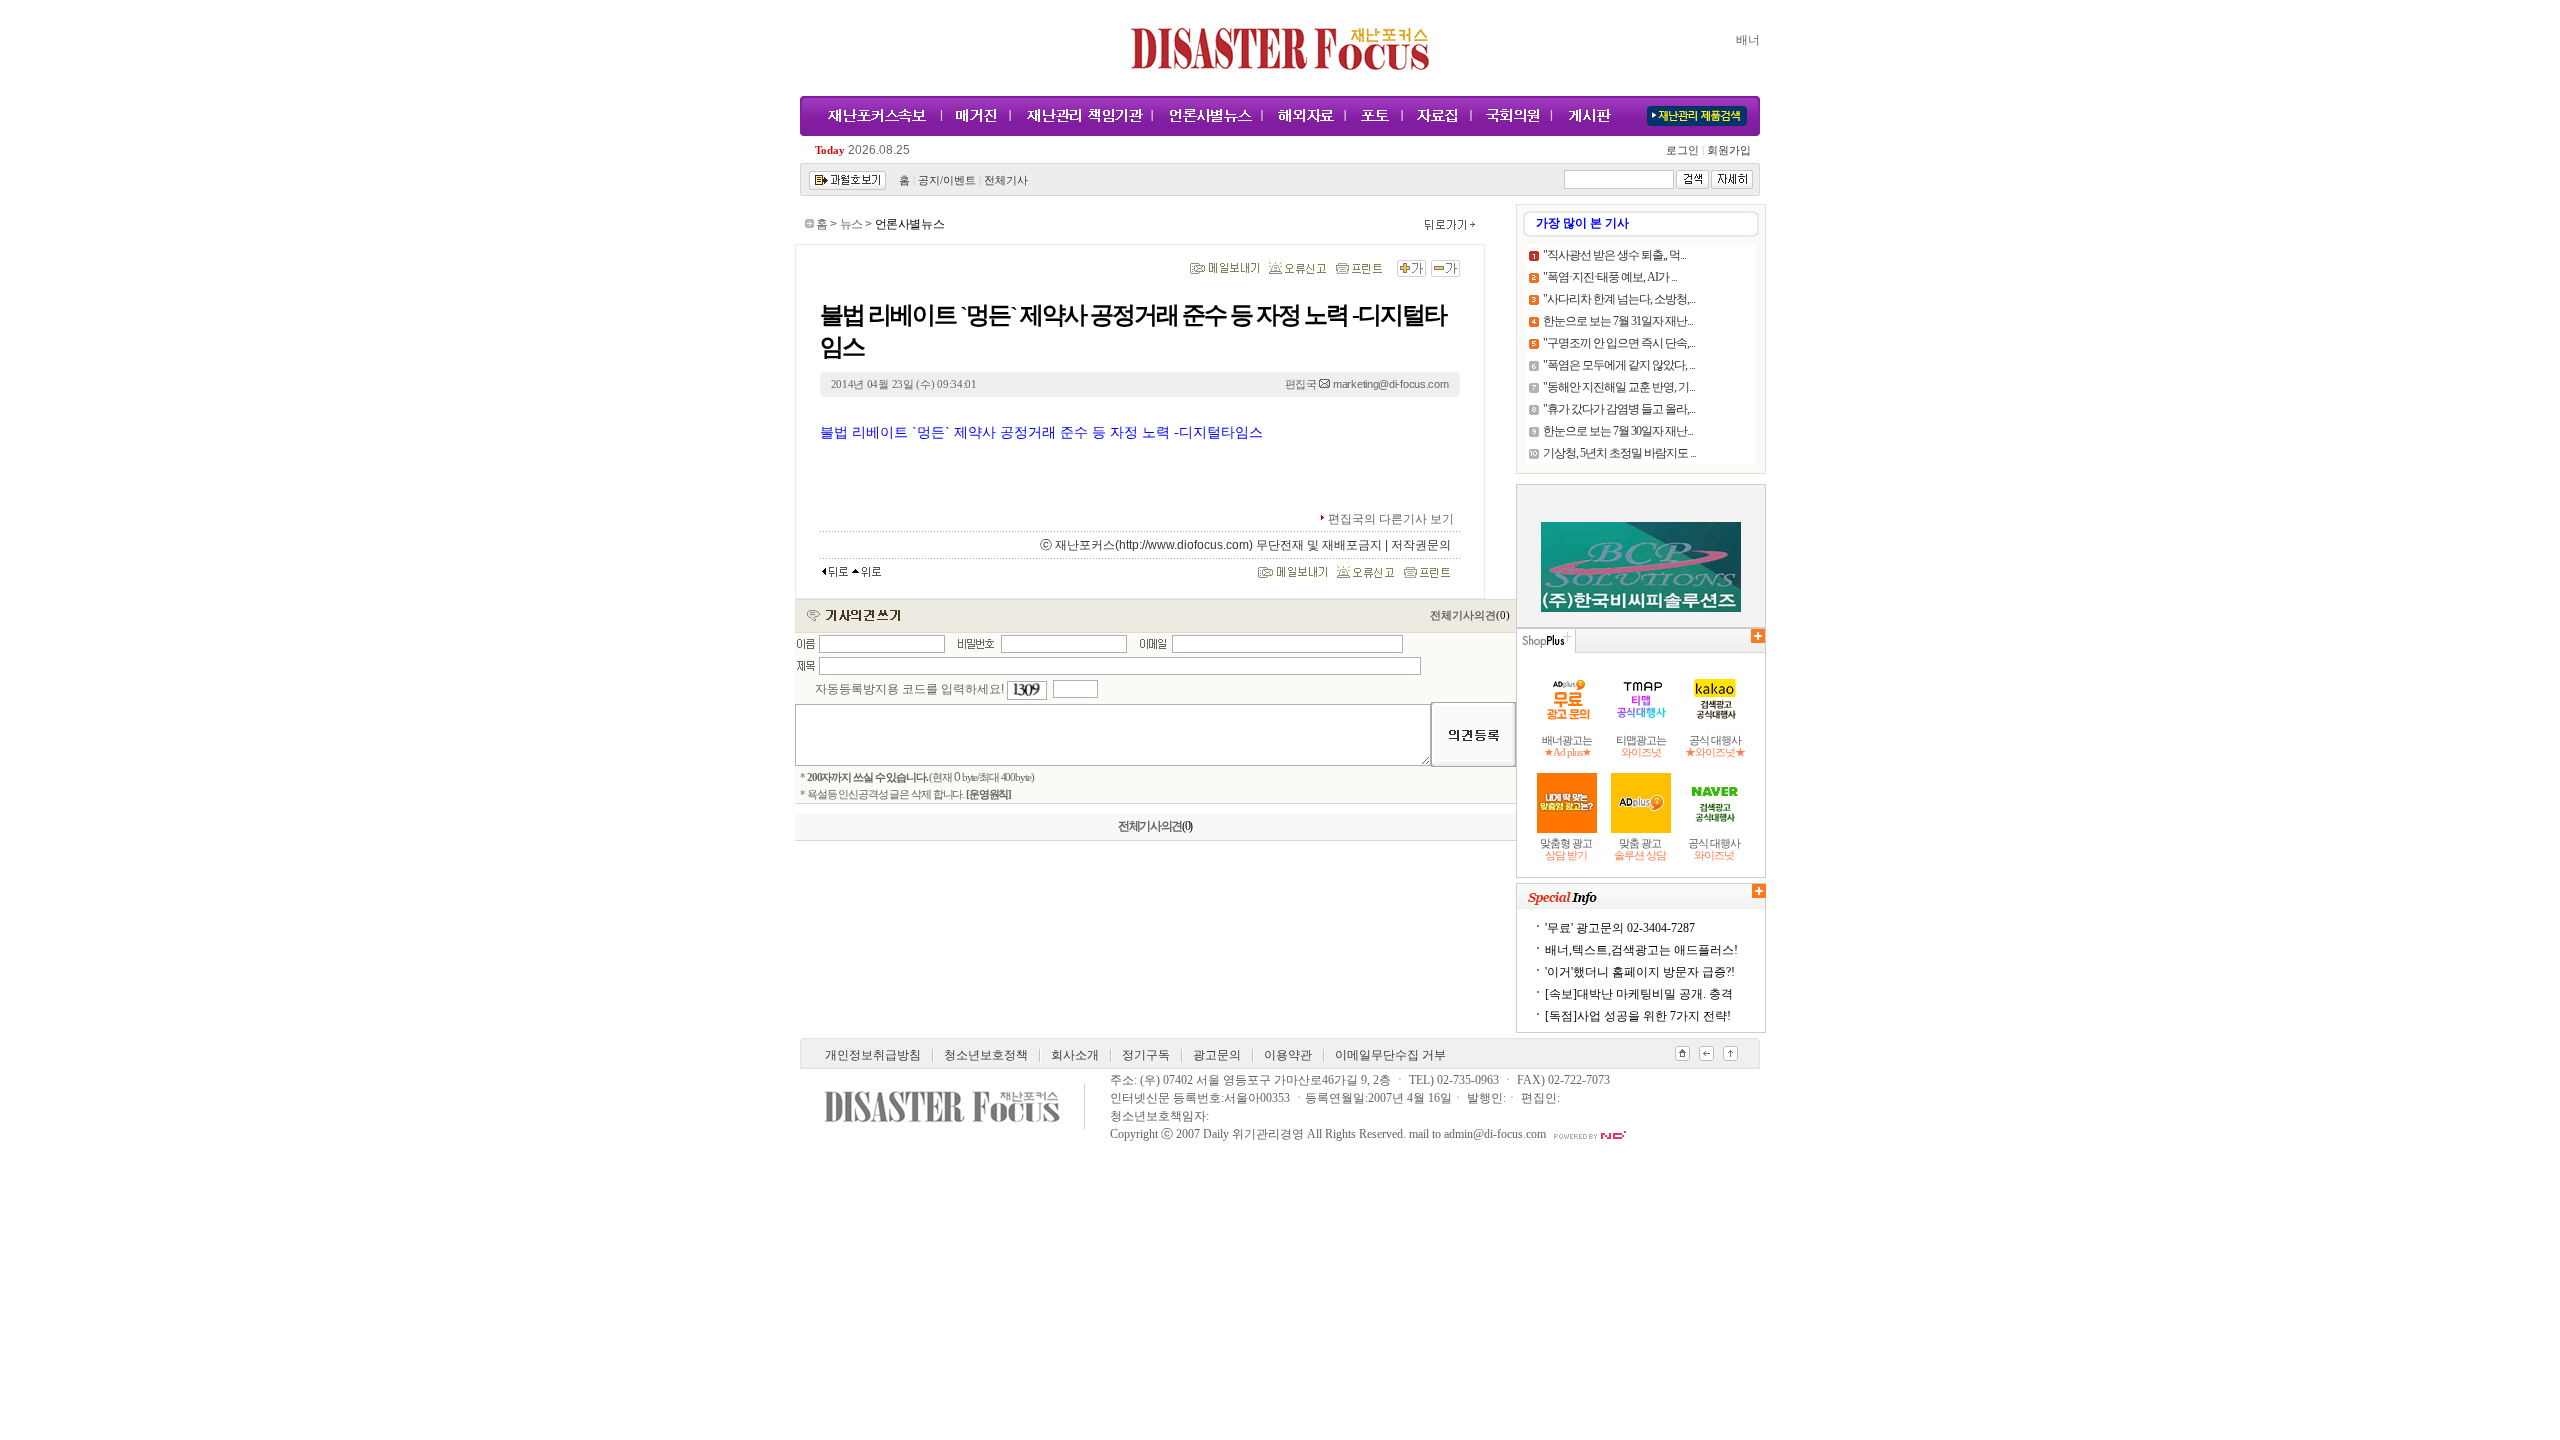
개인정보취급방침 (873, 1055)
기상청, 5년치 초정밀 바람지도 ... (1619, 453)
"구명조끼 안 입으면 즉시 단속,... (1619, 343)
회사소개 (1075, 1055)
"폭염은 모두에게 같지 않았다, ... (1619, 365)
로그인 (1685, 150)
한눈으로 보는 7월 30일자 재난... (1618, 431)
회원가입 (1727, 150)
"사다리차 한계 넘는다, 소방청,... (1619, 299)
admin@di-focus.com (1495, 1134)
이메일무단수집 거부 (1390, 1055)
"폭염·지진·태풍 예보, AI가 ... (1610, 277)
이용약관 (1288, 1055)
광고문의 (1217, 1055)
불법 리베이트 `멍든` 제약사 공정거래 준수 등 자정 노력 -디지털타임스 (1041, 432)
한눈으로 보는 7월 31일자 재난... (1618, 321)
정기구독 (1146, 1055)
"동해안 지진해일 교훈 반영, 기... (1619, 387)
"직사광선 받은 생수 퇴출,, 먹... (1614, 255)
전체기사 (1006, 180)
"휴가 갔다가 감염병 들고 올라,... (1619, 409)
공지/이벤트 (947, 180)
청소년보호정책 (986, 1055)
